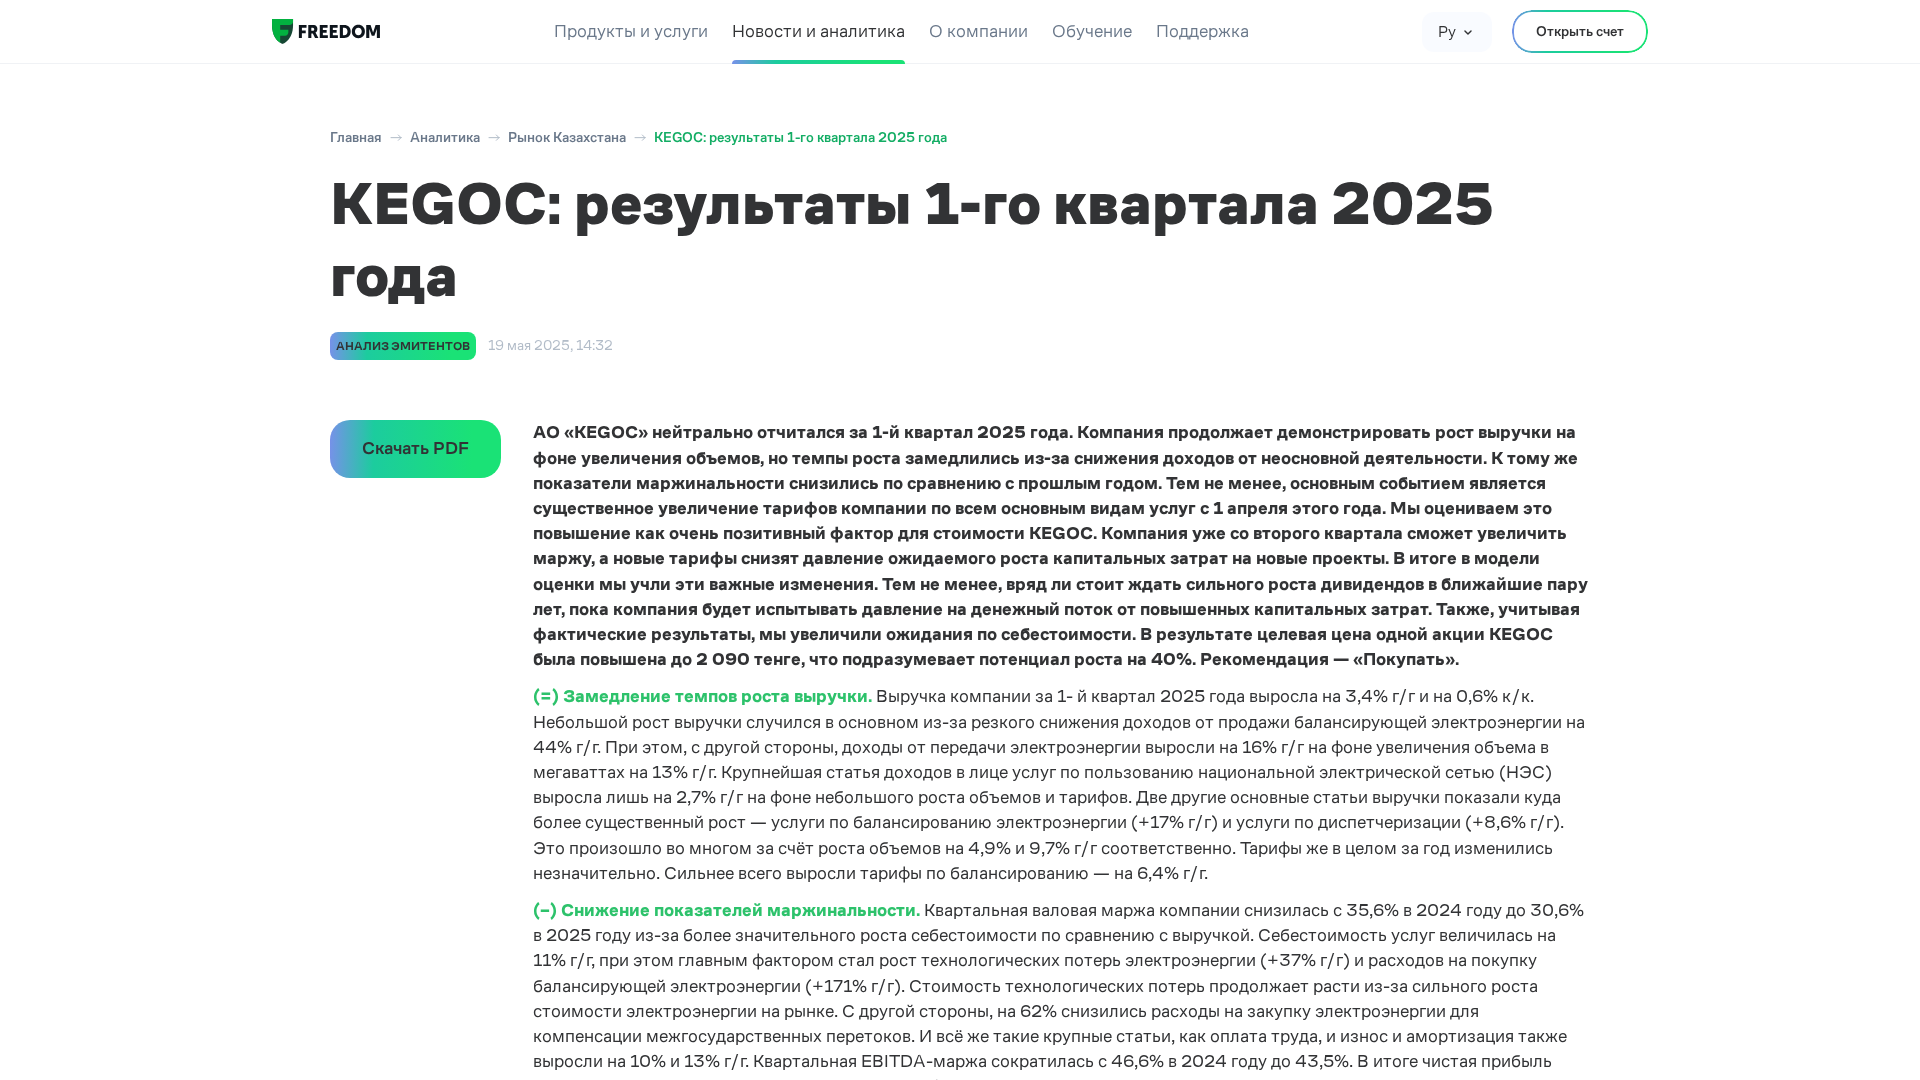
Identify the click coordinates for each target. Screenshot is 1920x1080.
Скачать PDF (415, 448)
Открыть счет (1580, 31)
